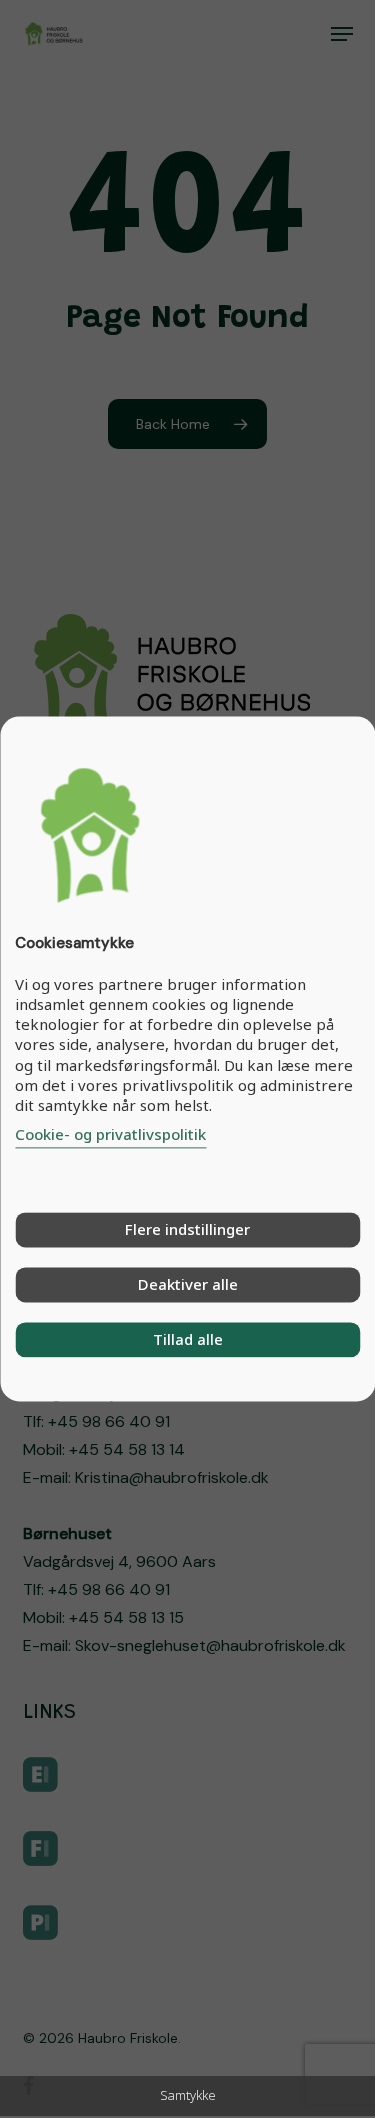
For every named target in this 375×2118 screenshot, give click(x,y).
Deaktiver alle (188, 1285)
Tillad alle (188, 1340)
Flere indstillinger (187, 1230)
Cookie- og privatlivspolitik (110, 1135)
